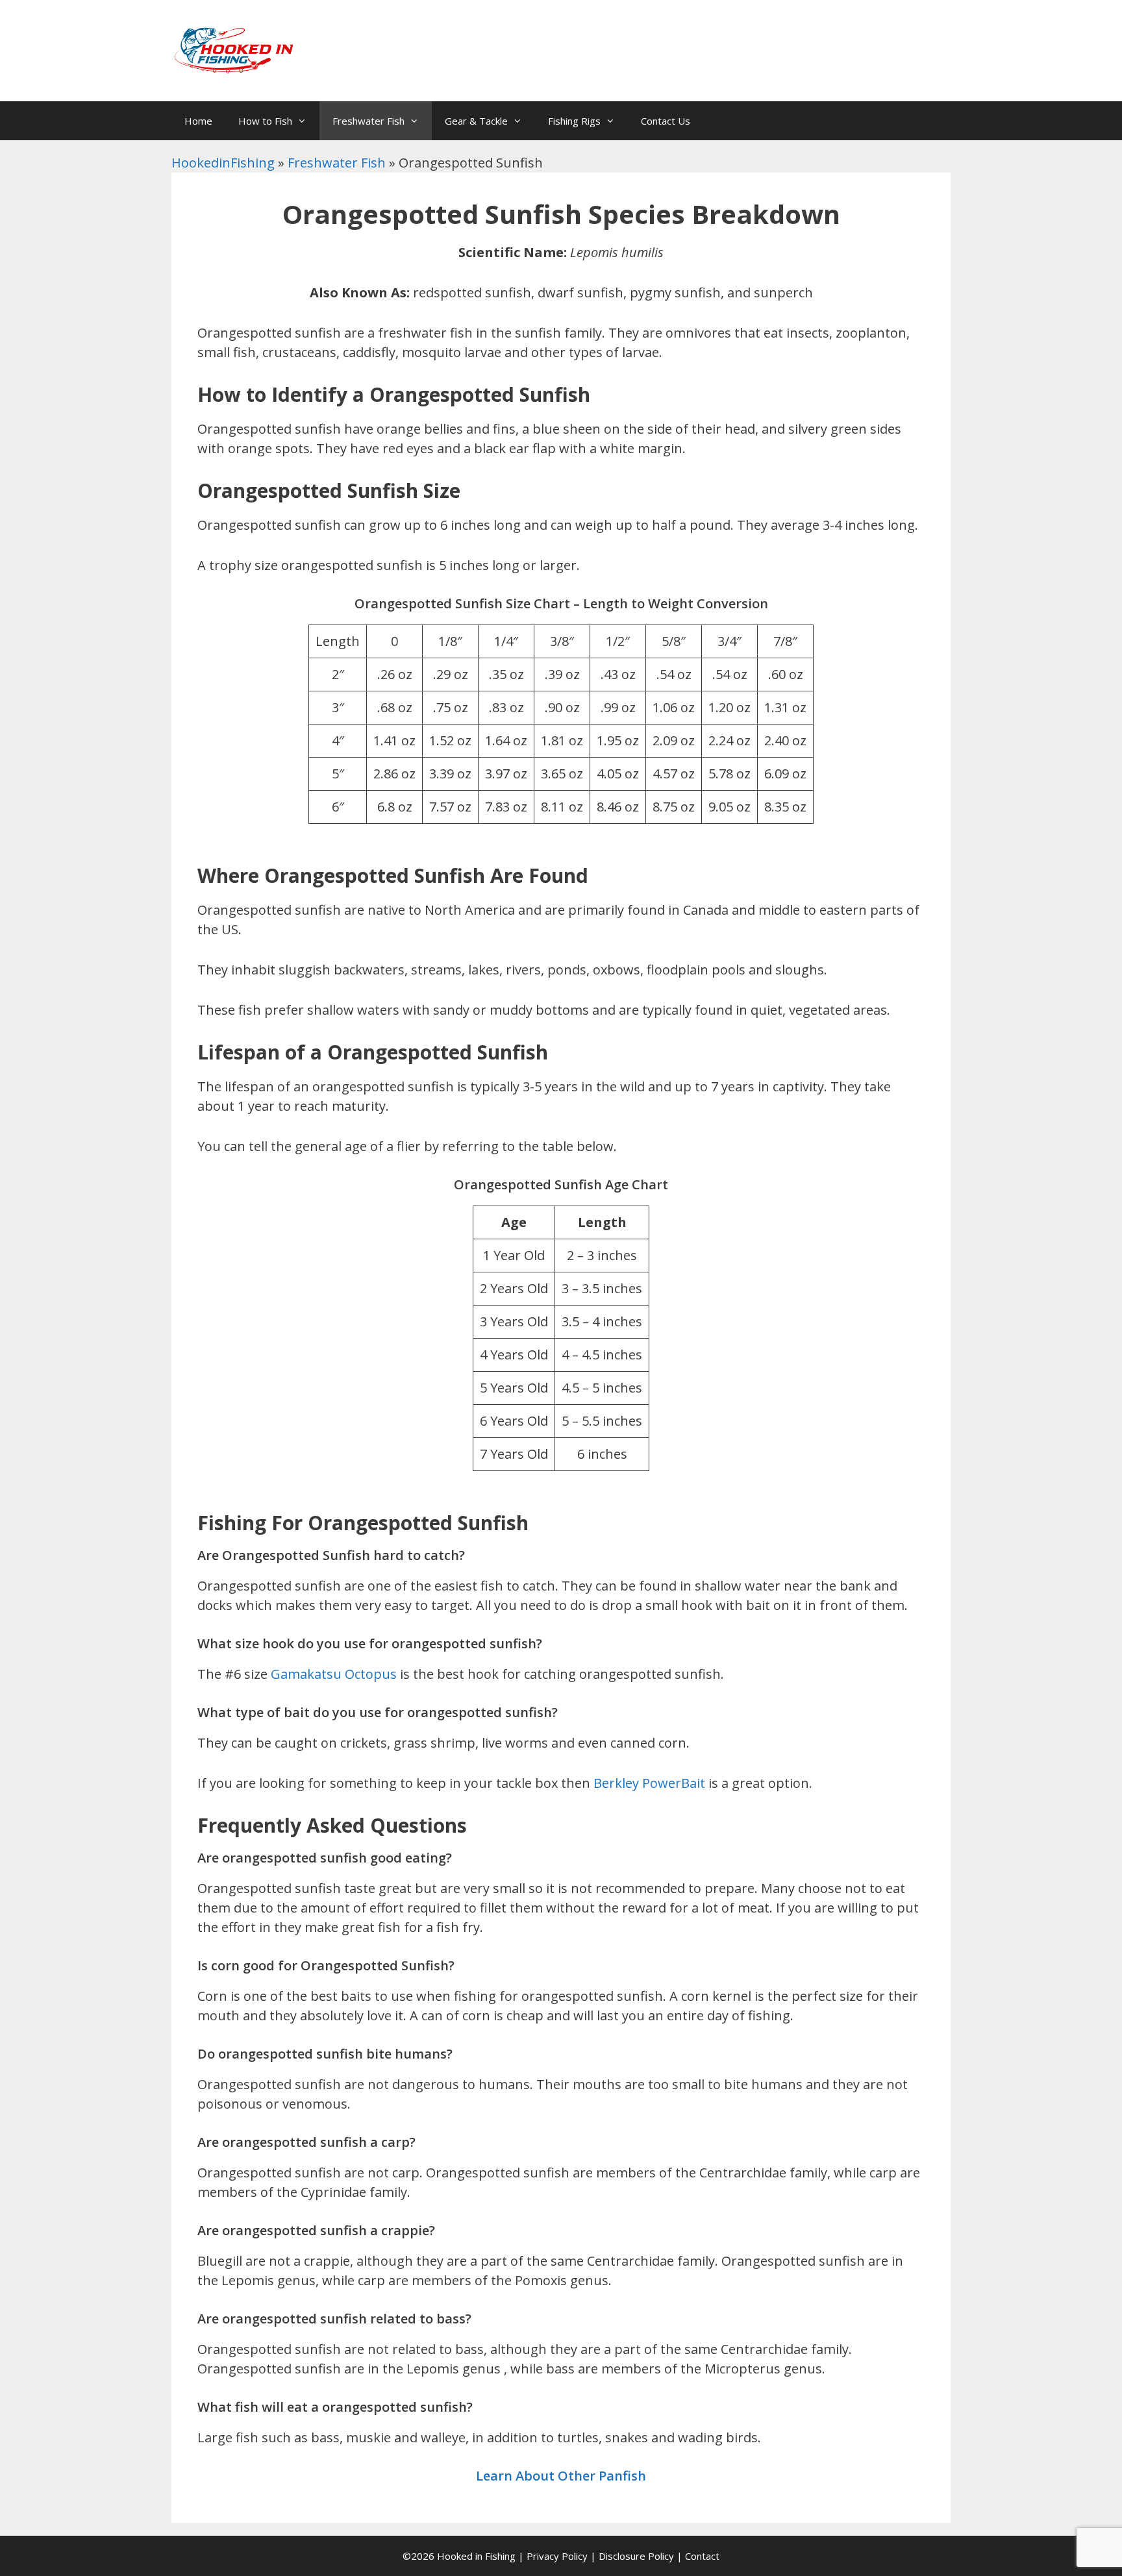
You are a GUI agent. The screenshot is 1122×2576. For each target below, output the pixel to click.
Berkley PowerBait (648, 1783)
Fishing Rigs (574, 121)
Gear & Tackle (476, 121)
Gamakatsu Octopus (332, 1674)
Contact (702, 2556)
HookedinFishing (223, 163)
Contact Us (666, 121)
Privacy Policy (557, 2556)
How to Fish (265, 121)
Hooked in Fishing (476, 2556)
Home (198, 121)
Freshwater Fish (368, 121)
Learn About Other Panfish (561, 2476)
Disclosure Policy (636, 2556)
